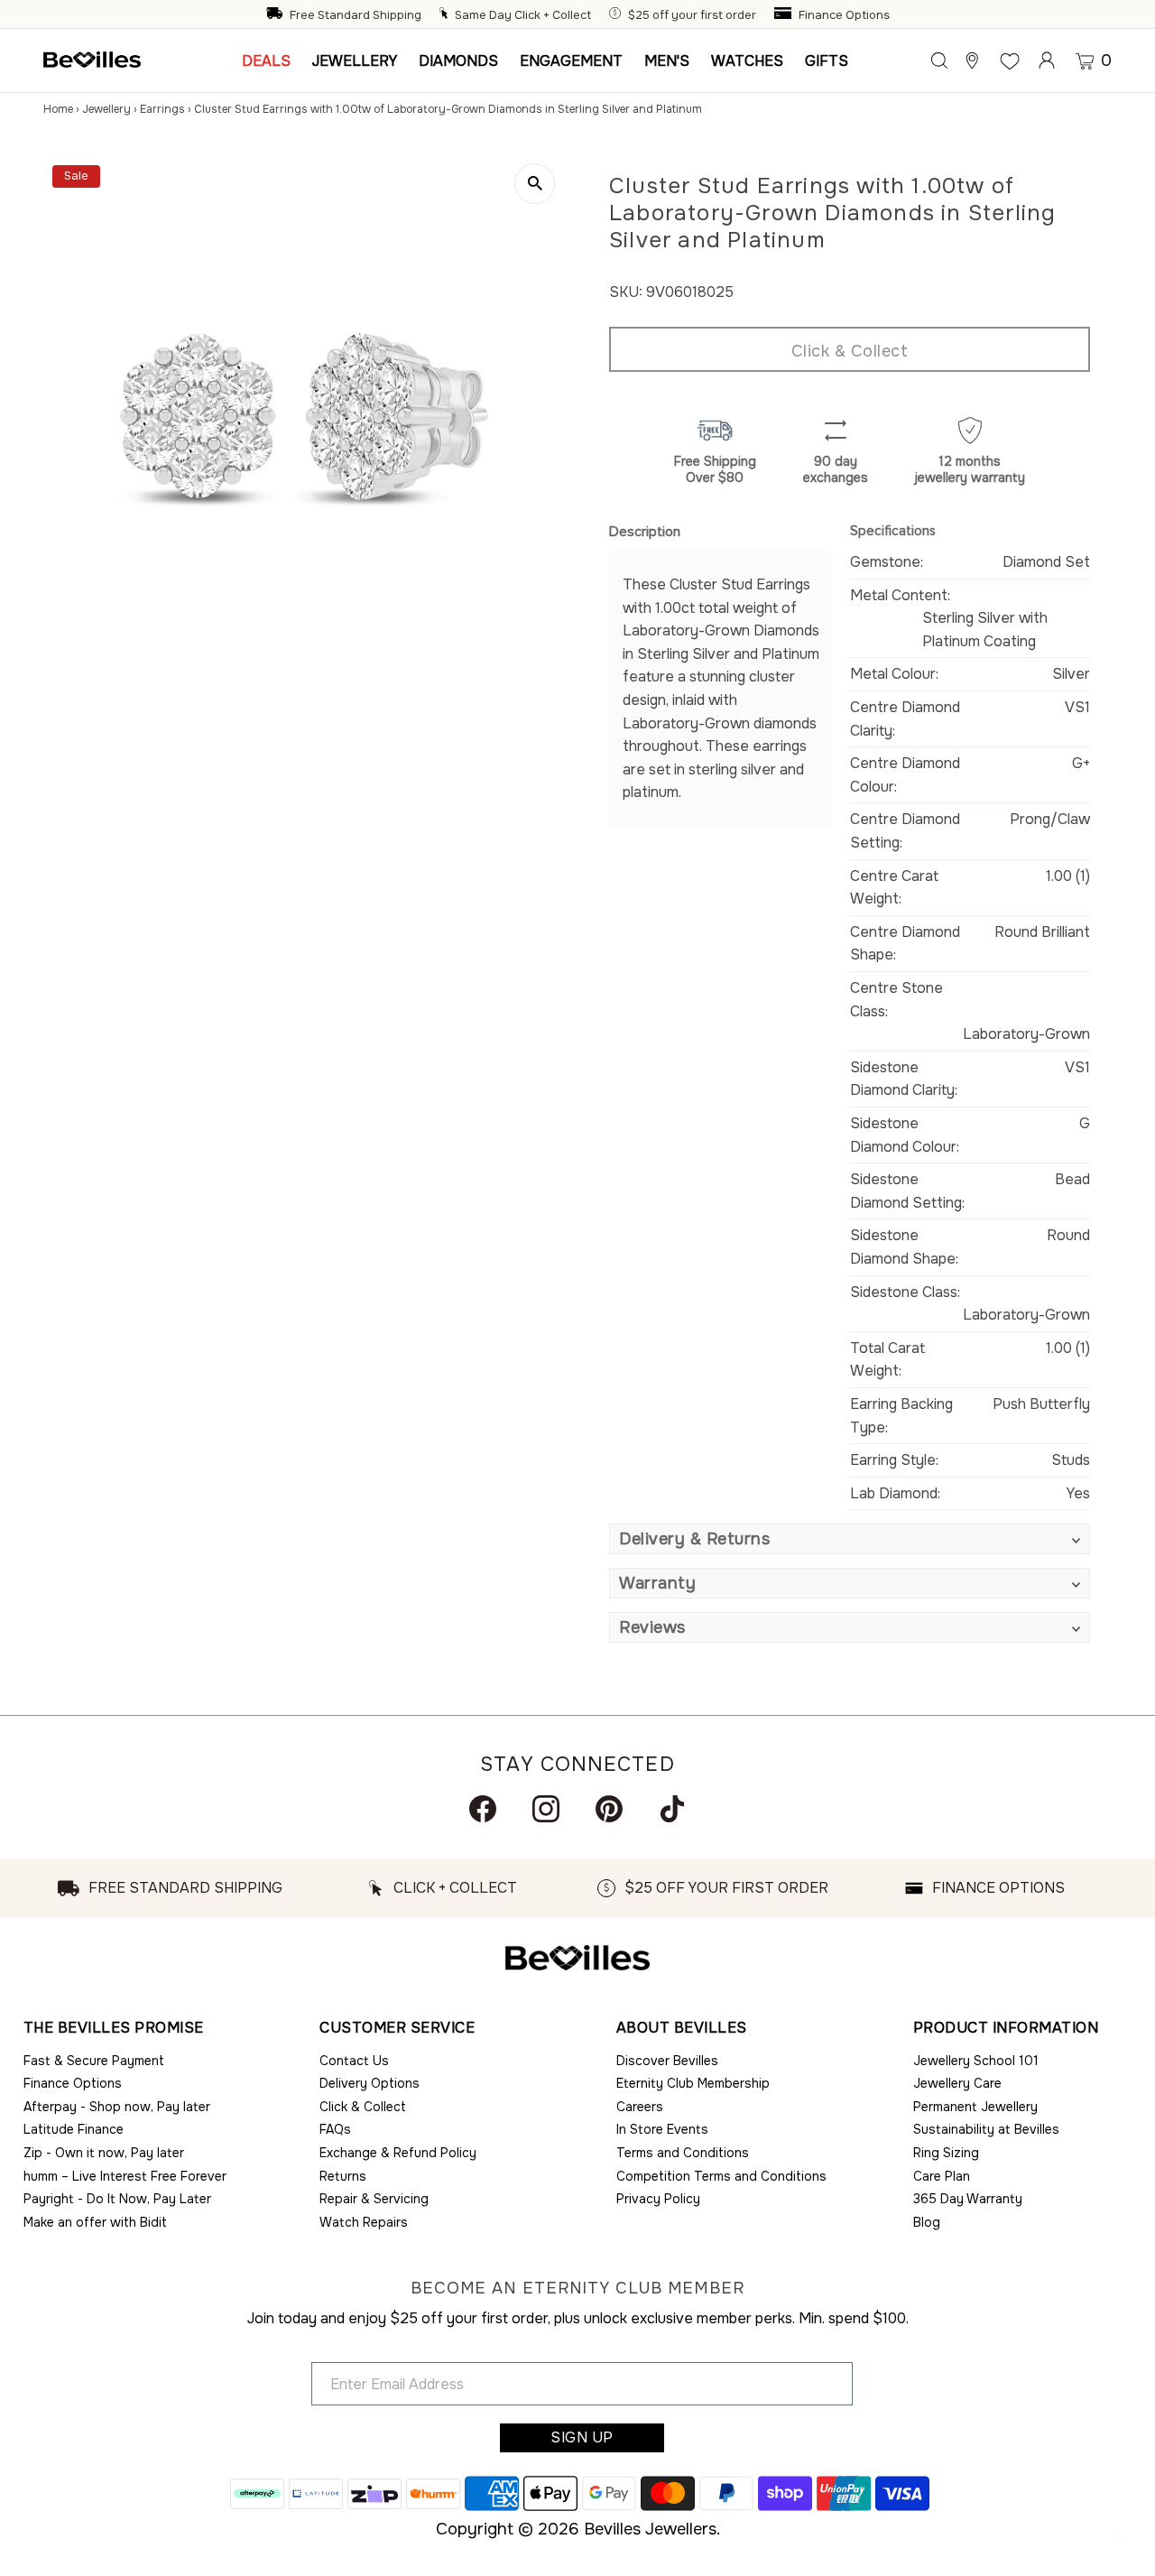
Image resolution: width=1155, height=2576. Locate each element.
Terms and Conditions (683, 2153)
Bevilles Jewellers (650, 2529)
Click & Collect (850, 351)
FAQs (335, 2129)
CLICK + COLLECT (455, 1888)
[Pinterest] (609, 1809)
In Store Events (662, 2129)
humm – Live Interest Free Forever (125, 2176)
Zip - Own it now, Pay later (104, 2153)
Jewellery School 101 (976, 2061)
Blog (927, 2222)
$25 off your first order (692, 15)
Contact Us (354, 2061)
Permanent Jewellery (975, 2107)
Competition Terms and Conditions (721, 2176)
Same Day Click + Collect (523, 15)
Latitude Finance (74, 2129)
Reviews (652, 1627)
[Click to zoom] (535, 184)
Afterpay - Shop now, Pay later (117, 2107)
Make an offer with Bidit (95, 2222)
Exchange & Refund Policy (398, 2153)
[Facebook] (483, 1809)
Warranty (657, 1583)
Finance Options (844, 15)
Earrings (162, 109)
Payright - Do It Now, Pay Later (117, 2199)
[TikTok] (672, 1809)
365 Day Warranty (968, 2199)
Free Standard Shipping (356, 15)
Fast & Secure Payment (94, 2061)
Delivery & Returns (694, 1539)
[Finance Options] (785, 15)
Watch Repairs (364, 2222)
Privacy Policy (658, 2199)
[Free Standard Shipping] (276, 15)
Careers (640, 2107)
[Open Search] (939, 60)
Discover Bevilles (667, 2061)
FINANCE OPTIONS (998, 1888)
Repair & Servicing (374, 2199)
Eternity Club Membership (693, 2083)
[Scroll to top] (1119, 2540)
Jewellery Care (957, 2083)
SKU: (626, 292)
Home (58, 109)
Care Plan (942, 2176)
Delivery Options (370, 2083)
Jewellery (106, 109)
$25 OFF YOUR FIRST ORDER (726, 1888)
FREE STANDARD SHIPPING (185, 1888)
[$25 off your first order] (617, 15)
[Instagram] (546, 1809)
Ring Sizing (946, 2153)
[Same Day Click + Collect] (446, 15)
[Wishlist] (1010, 60)
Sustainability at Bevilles (986, 2129)
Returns (343, 2176)
